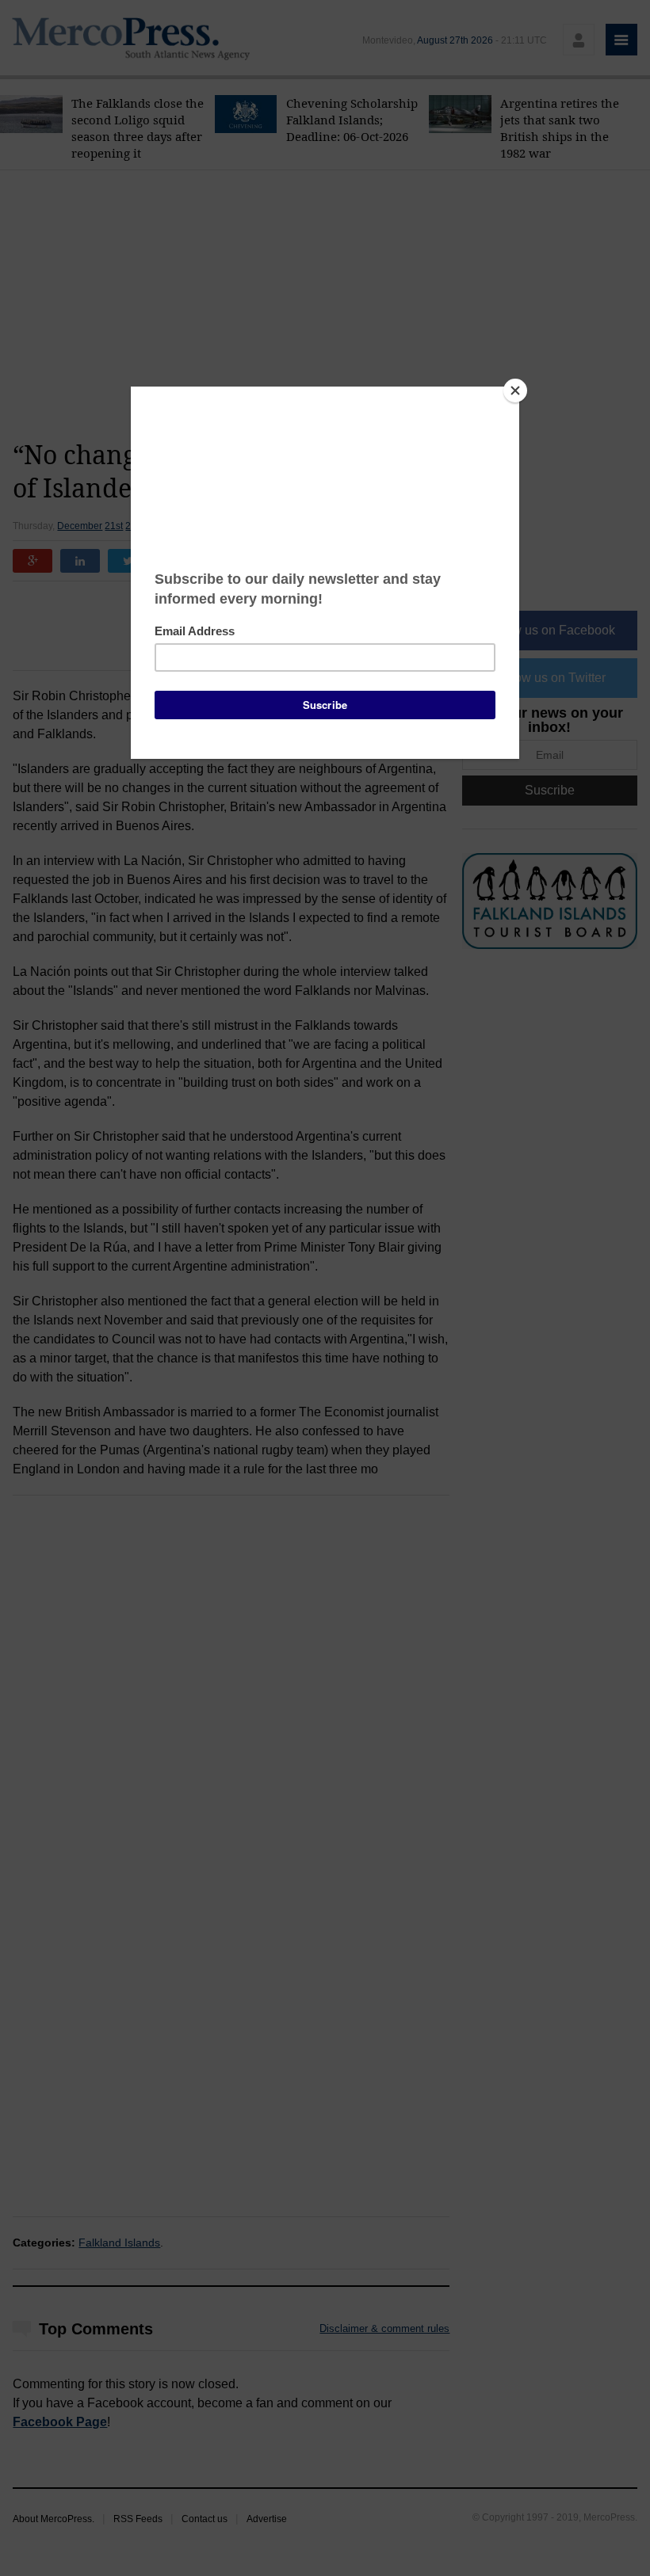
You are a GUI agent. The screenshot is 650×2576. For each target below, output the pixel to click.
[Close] (515, 391)
